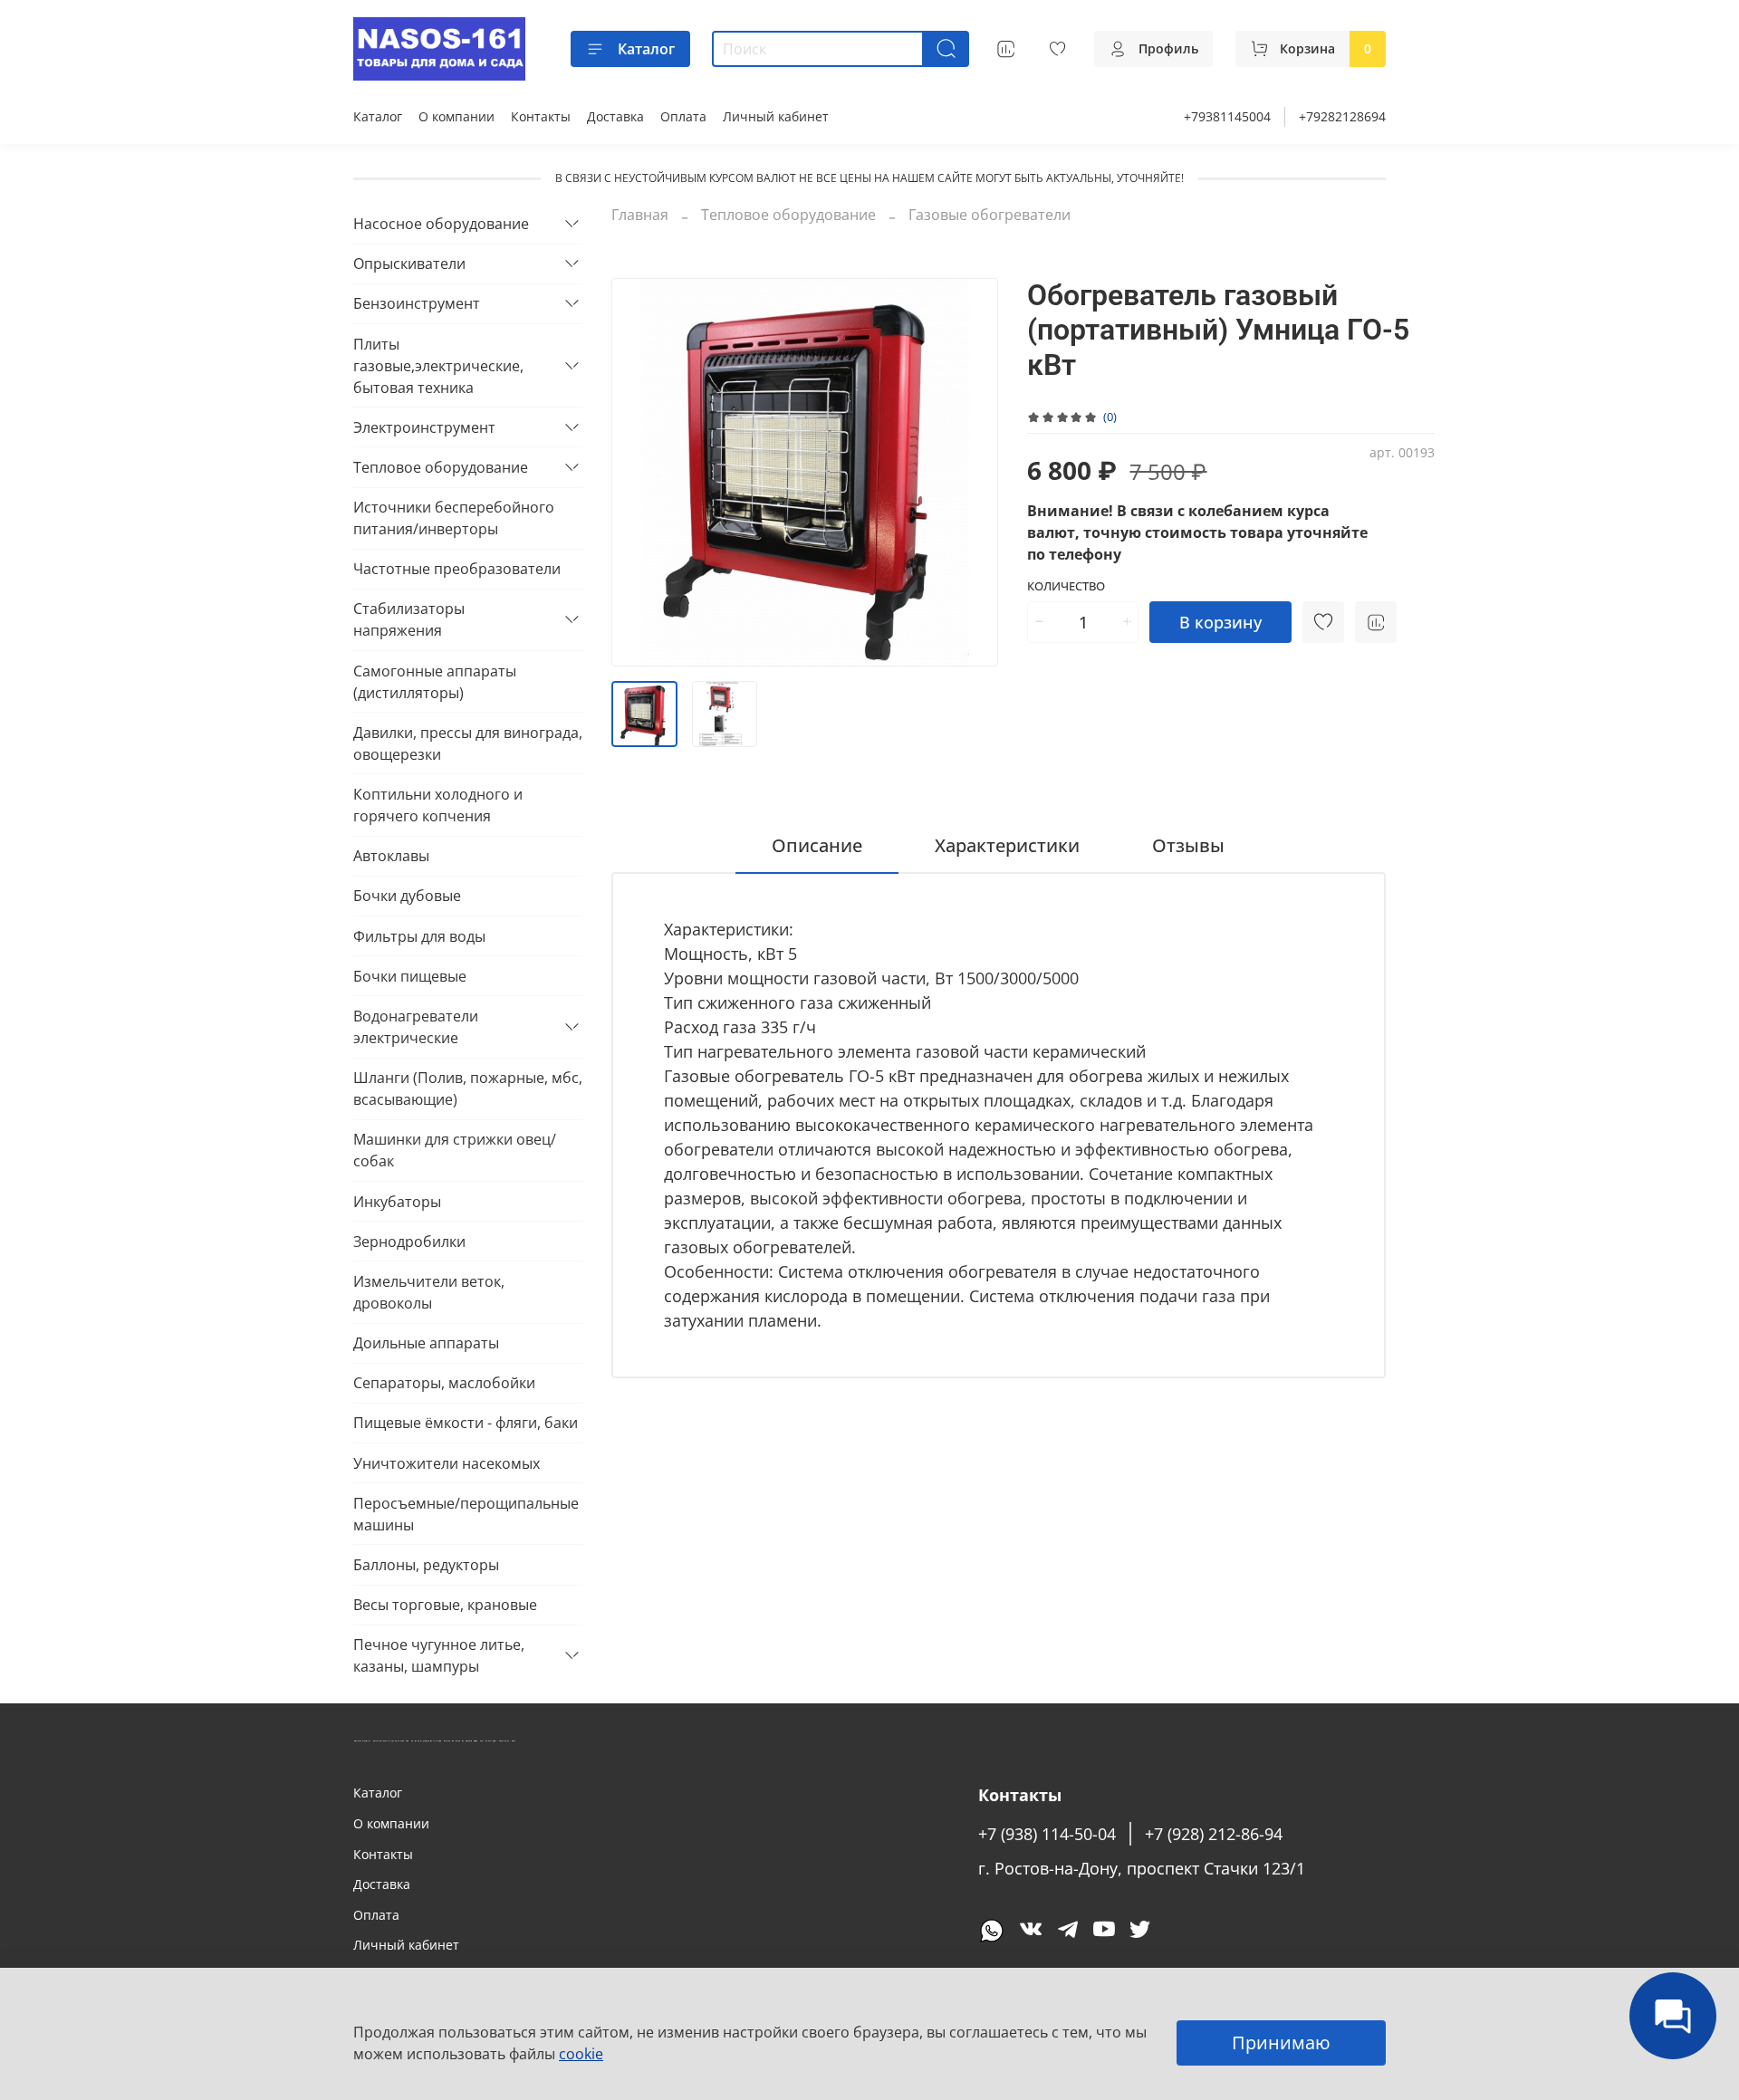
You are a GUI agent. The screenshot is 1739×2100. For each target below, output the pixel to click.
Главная (640, 215)
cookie (581, 2054)
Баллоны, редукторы (426, 1565)
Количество (1066, 587)
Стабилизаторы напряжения (409, 619)
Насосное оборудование (441, 224)
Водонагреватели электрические (416, 1027)
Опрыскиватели (409, 264)
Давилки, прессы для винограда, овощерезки (468, 743)
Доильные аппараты (426, 1343)
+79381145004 (1227, 116)
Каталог (646, 49)
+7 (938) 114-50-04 (1047, 1834)
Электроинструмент (424, 427)
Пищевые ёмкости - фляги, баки (466, 1423)
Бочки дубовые (407, 896)
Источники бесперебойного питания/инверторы (454, 518)
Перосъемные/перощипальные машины (466, 1514)
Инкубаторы (397, 1202)
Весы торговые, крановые (445, 1605)
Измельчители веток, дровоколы (429, 1292)
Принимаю (1281, 2042)
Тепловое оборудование (788, 215)
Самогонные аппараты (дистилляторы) (435, 682)
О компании (456, 116)
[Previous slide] (640, 473)
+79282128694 (1342, 116)
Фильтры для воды (419, 936)
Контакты (541, 116)
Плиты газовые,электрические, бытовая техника (438, 366)
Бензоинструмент (417, 303)
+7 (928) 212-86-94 (1214, 1834)
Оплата (683, 116)
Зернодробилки (409, 1242)
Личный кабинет (776, 116)
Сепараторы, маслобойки (444, 1383)
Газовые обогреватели (990, 215)
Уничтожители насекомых (447, 1463)
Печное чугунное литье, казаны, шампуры (439, 1655)
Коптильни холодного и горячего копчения (438, 805)
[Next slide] (969, 473)
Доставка (615, 116)
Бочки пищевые (410, 976)
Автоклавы (391, 856)
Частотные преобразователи (457, 569)
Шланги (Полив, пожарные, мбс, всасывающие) (468, 1088)
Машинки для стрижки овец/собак (455, 1150)
